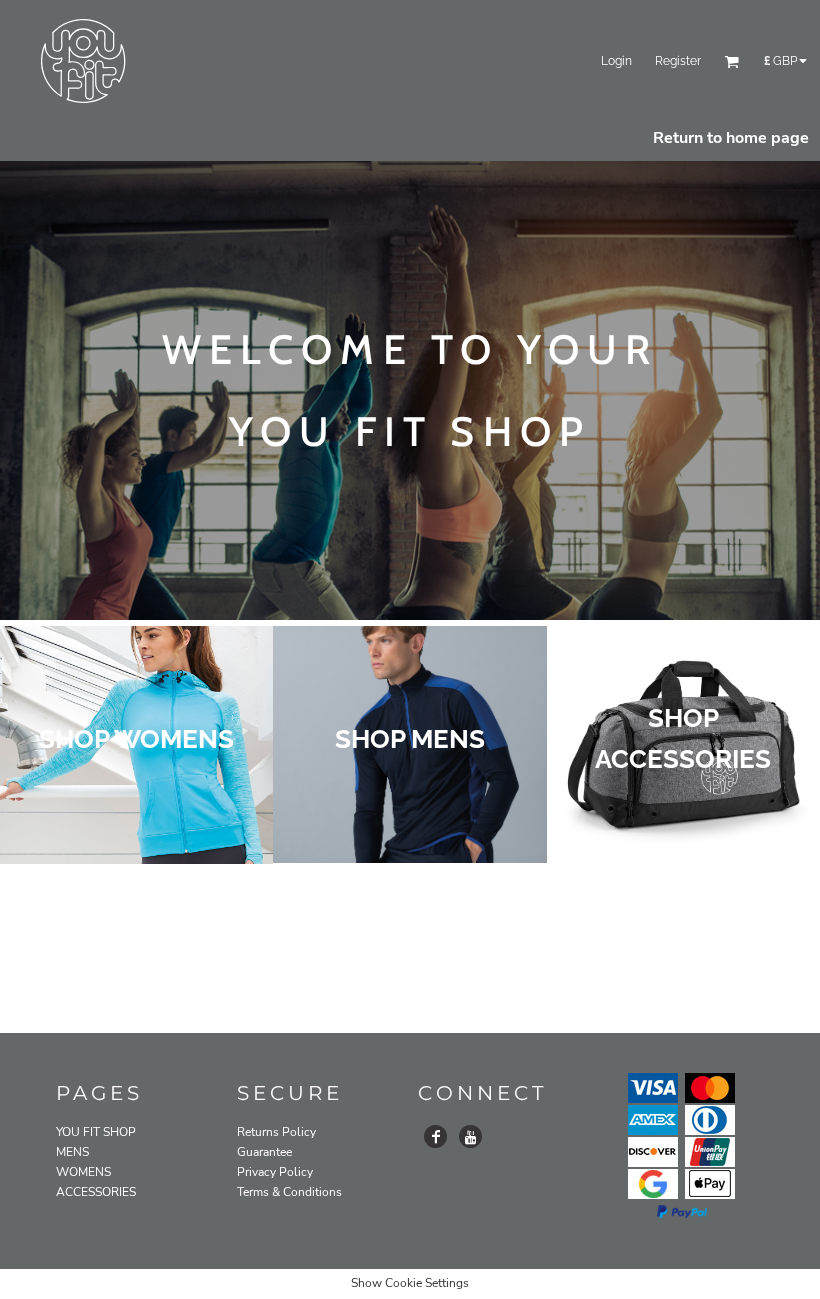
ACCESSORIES (96, 1192)
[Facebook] (435, 1136)
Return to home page (731, 138)
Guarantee (264, 1152)
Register (678, 61)
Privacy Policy (275, 1172)
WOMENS (83, 1172)
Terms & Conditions (289, 1192)
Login (616, 61)
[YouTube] (470, 1136)
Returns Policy (276, 1132)
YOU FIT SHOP (96, 1132)
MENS (72, 1152)
